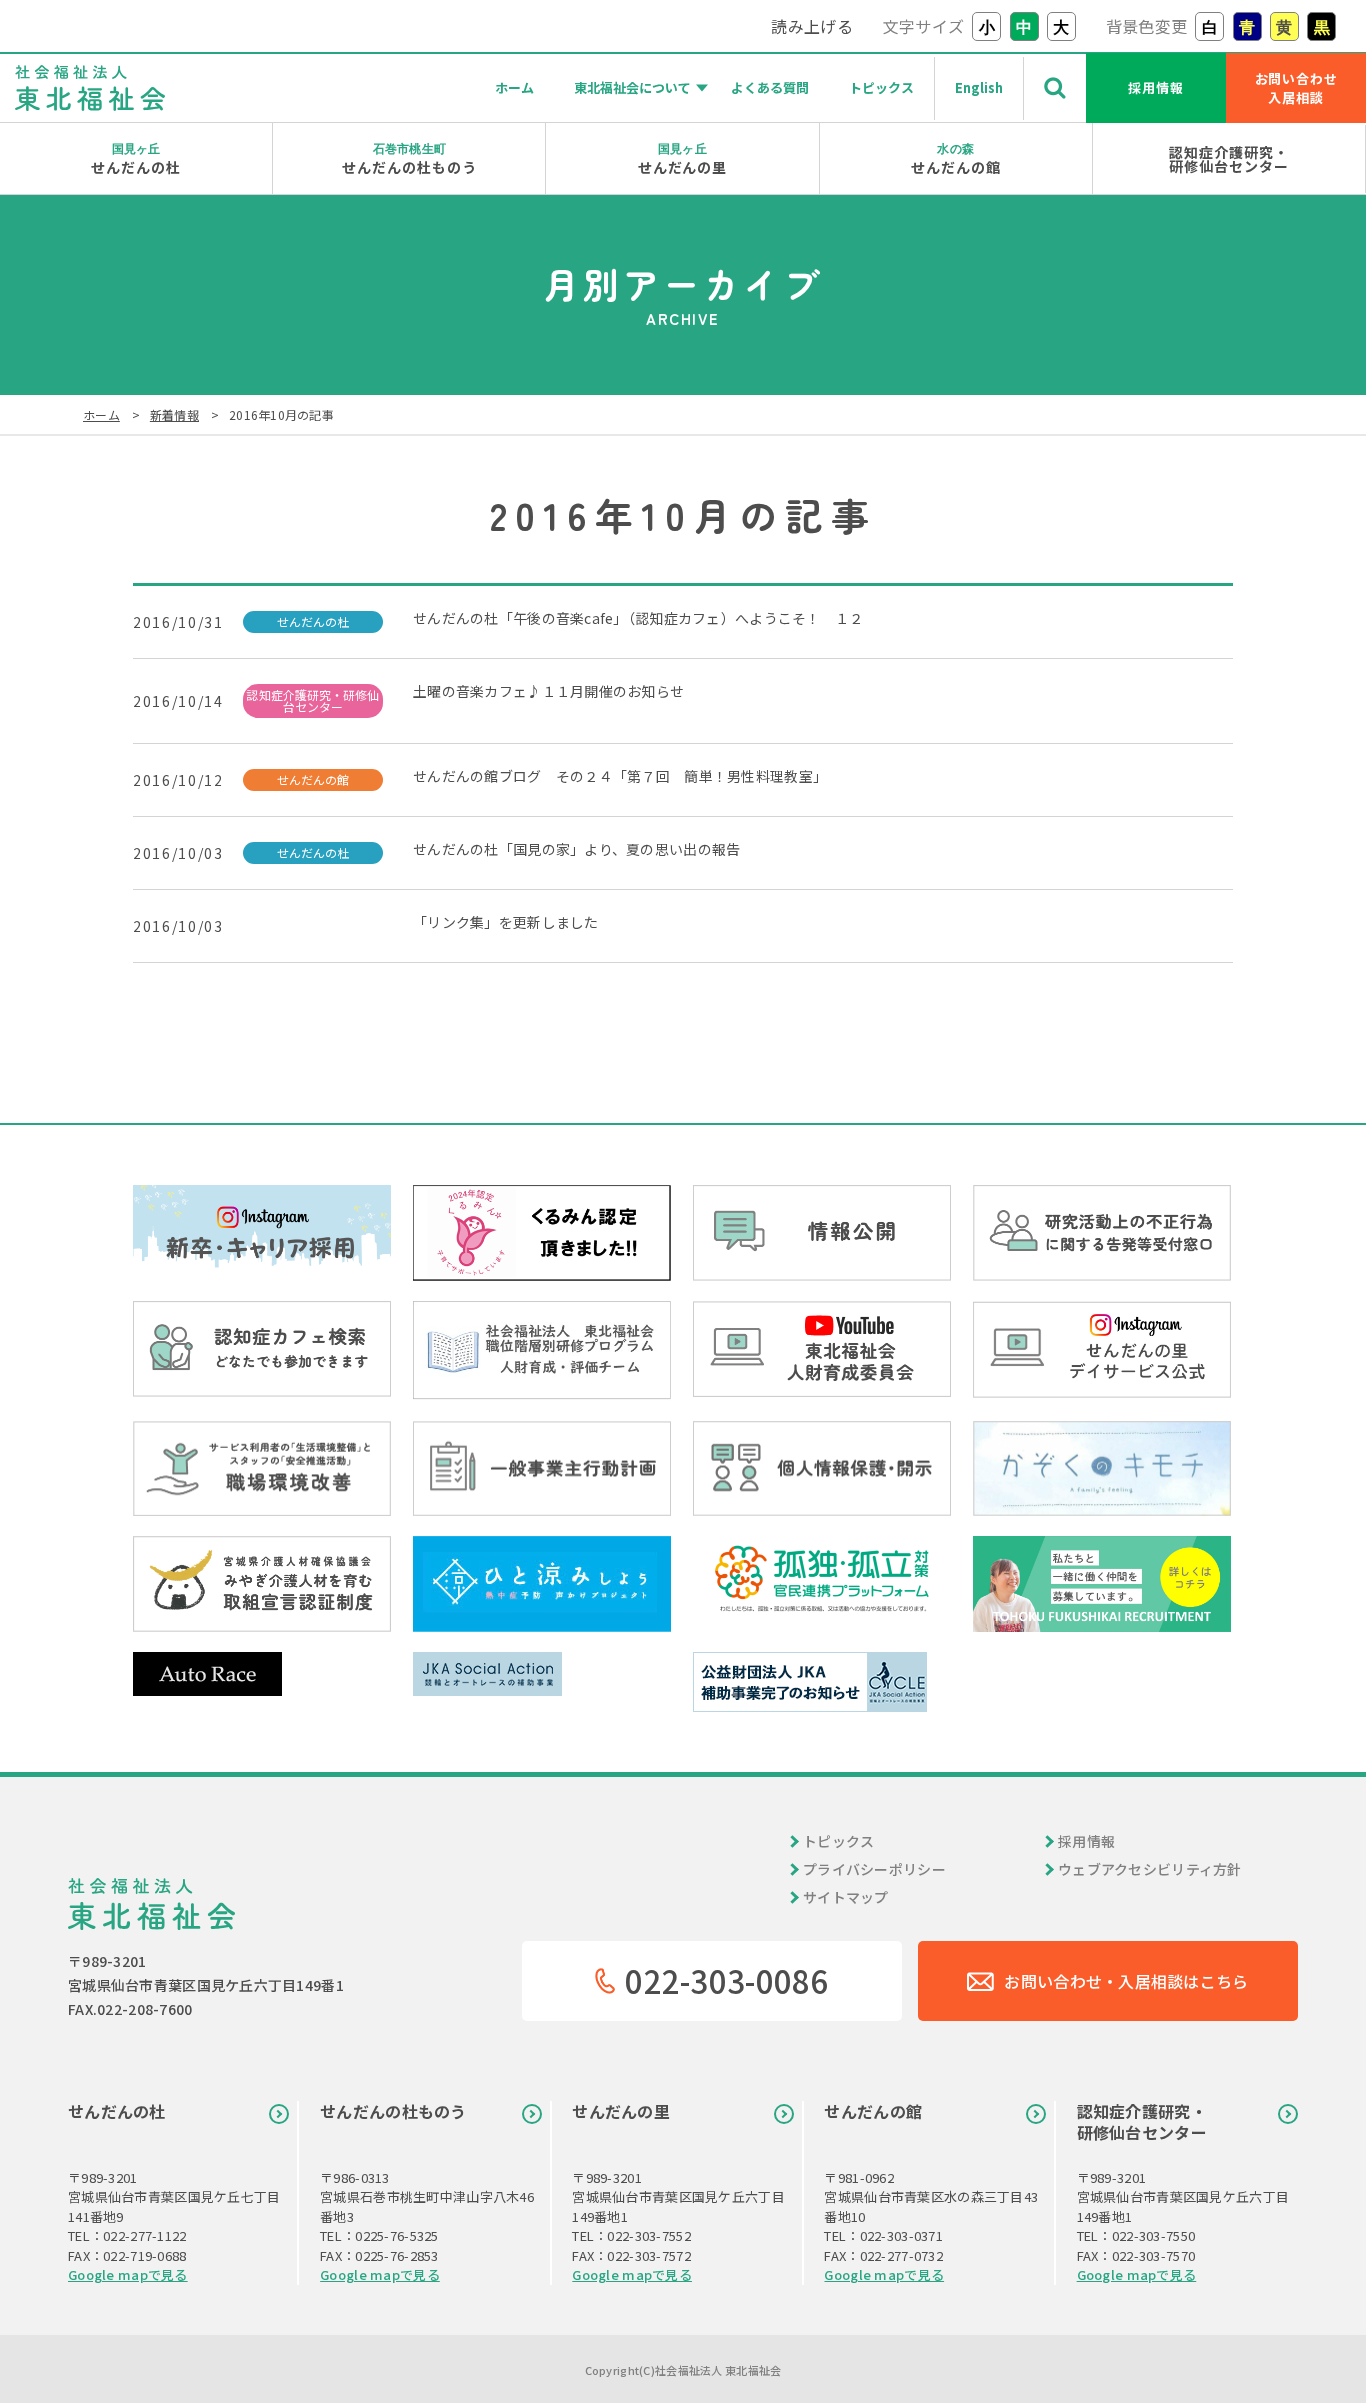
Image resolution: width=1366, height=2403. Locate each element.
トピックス (881, 87)
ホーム (514, 87)
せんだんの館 (956, 158)
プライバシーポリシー (874, 1869)
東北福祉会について (632, 87)
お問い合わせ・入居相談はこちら (1126, 1981)
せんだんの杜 (136, 158)
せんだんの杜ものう (409, 158)
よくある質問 (770, 87)
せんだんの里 (683, 158)
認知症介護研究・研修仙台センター (1229, 159)
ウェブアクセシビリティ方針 (1150, 1869)
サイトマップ (846, 1897)
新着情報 (174, 414)
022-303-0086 (726, 1980)
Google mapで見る (128, 2274)
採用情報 (1155, 87)
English (979, 87)
